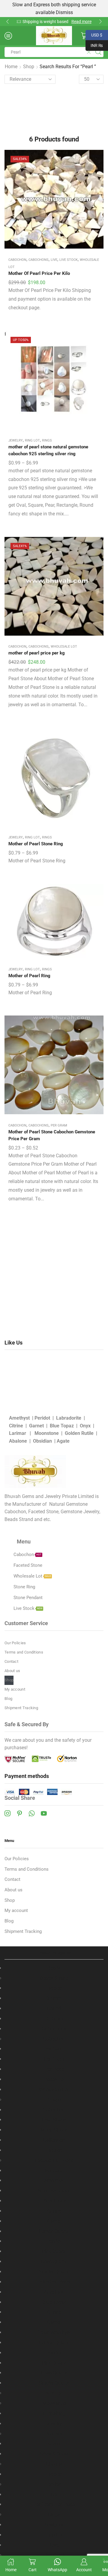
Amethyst (19, 1418)
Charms (54, 2464)
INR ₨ (94, 45)
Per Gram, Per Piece (54, 2504)
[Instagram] (7, 1813)
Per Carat (54, 2049)
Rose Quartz (54, 2261)
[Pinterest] (19, 1813)
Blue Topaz (62, 1426)
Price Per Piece (54, 2282)
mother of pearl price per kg (37, 653)
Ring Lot (32, 440)
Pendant (54, 2484)
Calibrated (54, 2140)
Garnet (37, 1426)
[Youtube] (44, 1813)
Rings (47, 440)
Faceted (54, 1988)
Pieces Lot (54, 2079)
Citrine (16, 1426)
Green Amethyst (54, 2332)
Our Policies (15, 1643)
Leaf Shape (54, 2120)
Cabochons (39, 260)
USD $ (94, 34)
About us (12, 1671)
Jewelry (16, 440)
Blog (8, 1699)
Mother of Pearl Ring (29, 976)
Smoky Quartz (54, 2272)
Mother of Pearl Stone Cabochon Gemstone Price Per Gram (52, 1135)
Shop (29, 67)
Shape (54, 2100)
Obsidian (42, 1441)
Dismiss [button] (64, 12)
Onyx (85, 1426)
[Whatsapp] (32, 1813)
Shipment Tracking (21, 1708)
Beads (54, 1968)
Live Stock (69, 260)
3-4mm (54, 1998)
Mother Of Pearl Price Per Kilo (39, 273)
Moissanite (54, 2403)
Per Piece (54, 2069)
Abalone (18, 1441)
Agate (63, 1441)
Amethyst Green (54, 2191)
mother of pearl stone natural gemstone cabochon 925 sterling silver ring (48, 450)
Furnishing (54, 2413)
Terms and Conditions (24, 1652)
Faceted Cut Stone (54, 2160)
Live (54, 260)
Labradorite (69, 1418)
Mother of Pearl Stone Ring (36, 844)
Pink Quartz (54, 2251)
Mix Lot (54, 2393)
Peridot (42, 1418)
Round (54, 2008)
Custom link (87, 22)
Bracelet (54, 2434)
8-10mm (54, 2019)
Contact (11, 1661)
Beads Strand (54, 1978)
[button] (7, 22)
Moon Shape (54, 2130)
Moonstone (47, 1433)
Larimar (18, 1433)
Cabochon (17, 260)
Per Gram (59, 1125)
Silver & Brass (54, 2454)
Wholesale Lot (64, 647)
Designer (54, 2525)
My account (15, 1689)
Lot (54, 2494)
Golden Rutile (79, 1433)
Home (11, 67)
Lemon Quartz (54, 2231)
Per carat (54, 2171)
